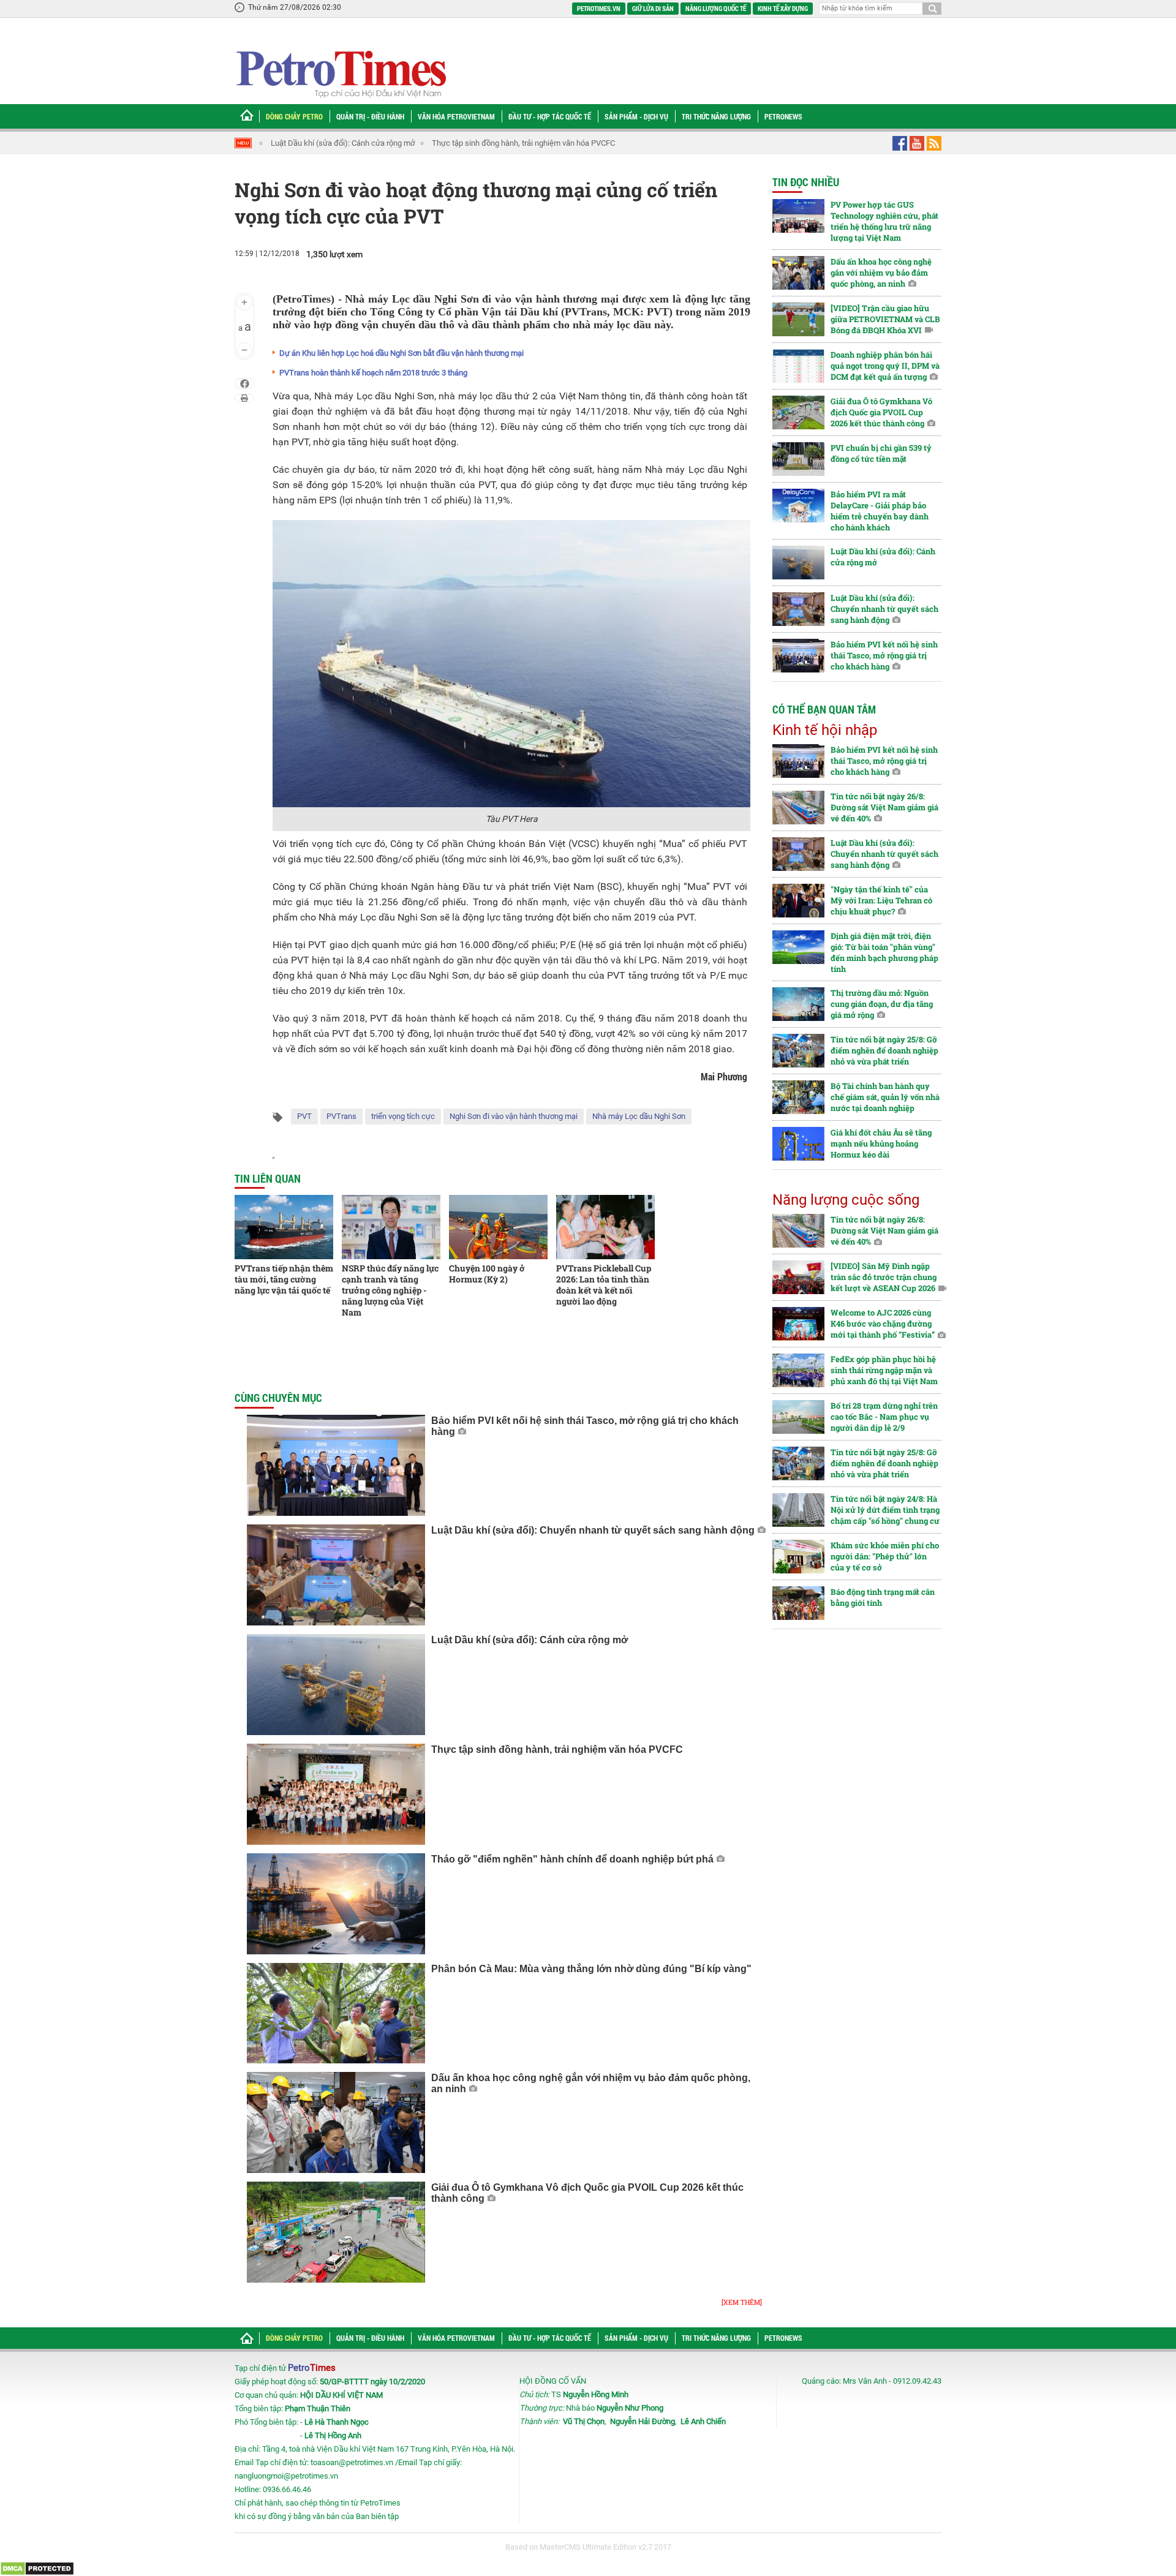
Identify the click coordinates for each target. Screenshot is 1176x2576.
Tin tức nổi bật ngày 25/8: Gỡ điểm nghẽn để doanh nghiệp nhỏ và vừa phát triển (884, 1050)
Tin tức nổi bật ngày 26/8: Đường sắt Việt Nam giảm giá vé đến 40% (884, 807)
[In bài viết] (244, 398)
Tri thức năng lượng (716, 116)
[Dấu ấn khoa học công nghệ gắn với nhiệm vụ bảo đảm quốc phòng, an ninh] (336, 2122)
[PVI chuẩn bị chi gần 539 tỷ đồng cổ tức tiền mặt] (798, 459)
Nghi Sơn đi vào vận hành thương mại (514, 1116)
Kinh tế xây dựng (783, 8)
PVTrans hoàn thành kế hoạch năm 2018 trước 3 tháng (373, 373)
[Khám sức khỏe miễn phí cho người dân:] (798, 1557)
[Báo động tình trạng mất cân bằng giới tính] (798, 1603)
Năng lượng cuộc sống (846, 1200)
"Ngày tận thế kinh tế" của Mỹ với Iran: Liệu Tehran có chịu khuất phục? (881, 900)
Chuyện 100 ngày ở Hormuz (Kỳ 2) (487, 1274)
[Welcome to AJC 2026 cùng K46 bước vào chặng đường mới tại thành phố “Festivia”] (798, 1324)
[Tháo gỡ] (336, 1904)
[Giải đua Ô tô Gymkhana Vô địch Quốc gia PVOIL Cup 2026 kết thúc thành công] (336, 2232)
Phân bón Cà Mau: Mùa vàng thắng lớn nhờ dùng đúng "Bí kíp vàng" (591, 1969)
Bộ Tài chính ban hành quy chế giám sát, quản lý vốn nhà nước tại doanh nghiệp (885, 1097)
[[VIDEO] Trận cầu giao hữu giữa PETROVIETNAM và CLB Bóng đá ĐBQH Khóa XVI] (798, 319)
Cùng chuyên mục (278, 1398)
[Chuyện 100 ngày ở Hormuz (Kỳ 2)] (498, 1227)
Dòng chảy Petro (294, 116)
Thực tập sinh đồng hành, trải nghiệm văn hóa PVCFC (523, 143)
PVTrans (341, 1116)
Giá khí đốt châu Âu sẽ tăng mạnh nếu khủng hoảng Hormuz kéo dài (881, 1143)
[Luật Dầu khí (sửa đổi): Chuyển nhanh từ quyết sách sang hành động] (336, 1575)
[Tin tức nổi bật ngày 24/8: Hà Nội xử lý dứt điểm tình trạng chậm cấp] (798, 1510)
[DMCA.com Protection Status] (37, 2568)
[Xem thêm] (742, 2302)
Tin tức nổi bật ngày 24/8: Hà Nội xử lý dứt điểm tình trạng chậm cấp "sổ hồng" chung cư (885, 1510)
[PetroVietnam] (340, 74)
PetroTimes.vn (599, 8)
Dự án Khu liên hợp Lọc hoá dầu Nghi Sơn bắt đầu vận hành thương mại (401, 353)
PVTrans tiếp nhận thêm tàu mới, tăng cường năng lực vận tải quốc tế (284, 1279)
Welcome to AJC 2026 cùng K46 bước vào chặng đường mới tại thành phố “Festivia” (883, 1324)
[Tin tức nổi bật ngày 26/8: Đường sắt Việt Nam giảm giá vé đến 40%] (798, 808)
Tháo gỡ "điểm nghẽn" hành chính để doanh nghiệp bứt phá (572, 1859)
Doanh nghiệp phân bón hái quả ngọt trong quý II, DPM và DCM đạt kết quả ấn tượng (885, 366)
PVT (304, 1116)
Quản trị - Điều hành (370, 116)
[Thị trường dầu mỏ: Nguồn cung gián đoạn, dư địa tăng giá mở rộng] (798, 1004)
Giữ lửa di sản (653, 8)
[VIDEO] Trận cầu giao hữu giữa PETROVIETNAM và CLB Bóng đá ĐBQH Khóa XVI (885, 319)
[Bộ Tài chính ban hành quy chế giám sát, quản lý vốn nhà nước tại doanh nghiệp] (798, 1097)
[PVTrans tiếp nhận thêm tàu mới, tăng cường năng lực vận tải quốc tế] (284, 1227)
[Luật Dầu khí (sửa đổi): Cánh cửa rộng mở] (336, 1685)
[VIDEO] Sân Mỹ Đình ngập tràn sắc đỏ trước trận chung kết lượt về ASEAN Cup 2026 (884, 1277)
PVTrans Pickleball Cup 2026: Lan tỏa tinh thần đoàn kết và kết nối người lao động (604, 1285)
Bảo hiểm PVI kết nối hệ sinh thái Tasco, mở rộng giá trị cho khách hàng (884, 655)
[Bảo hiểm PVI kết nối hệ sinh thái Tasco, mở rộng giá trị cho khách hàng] (336, 1465)
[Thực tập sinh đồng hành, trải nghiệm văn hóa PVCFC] (336, 1794)
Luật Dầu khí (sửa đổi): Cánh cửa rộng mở (342, 143)
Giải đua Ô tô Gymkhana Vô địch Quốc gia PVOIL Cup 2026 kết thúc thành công (881, 412)
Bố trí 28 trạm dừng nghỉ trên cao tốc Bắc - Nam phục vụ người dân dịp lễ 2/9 (884, 1417)
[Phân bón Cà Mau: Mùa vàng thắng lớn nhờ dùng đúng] (336, 2013)
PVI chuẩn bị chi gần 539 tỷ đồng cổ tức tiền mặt (881, 453)
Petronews (783, 116)
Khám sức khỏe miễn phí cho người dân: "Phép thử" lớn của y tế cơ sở (885, 1556)
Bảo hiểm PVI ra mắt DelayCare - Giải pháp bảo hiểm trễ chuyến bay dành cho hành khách (880, 511)
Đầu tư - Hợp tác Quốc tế (550, 116)
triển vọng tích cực (403, 1116)
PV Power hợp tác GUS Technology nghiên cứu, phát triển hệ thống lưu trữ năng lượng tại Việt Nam (884, 221)
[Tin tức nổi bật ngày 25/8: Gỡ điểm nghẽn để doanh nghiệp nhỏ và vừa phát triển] (798, 1051)
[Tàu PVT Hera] (511, 663)
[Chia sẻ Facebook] (245, 383)
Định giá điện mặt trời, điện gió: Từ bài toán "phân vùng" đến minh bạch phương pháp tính (884, 952)
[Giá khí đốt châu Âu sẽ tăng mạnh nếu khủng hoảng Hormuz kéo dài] (798, 1144)
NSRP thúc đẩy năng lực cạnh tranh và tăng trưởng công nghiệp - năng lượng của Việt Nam (390, 1290)
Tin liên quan (268, 1178)
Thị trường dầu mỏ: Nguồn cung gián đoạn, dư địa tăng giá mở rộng (882, 1004)
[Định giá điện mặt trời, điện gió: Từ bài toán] (798, 947)
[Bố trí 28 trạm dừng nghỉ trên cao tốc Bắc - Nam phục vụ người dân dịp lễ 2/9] (798, 1417)
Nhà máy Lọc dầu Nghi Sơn (639, 1116)
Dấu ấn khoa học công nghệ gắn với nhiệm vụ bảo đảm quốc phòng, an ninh (881, 273)
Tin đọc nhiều (806, 182)
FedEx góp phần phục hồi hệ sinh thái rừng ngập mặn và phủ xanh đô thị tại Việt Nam (884, 1370)
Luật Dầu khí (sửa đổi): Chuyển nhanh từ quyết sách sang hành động (593, 1530)
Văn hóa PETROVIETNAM (456, 116)
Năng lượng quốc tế (716, 8)
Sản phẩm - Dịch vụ (636, 116)
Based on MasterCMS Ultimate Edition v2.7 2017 (588, 2547)
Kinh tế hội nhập (825, 730)
